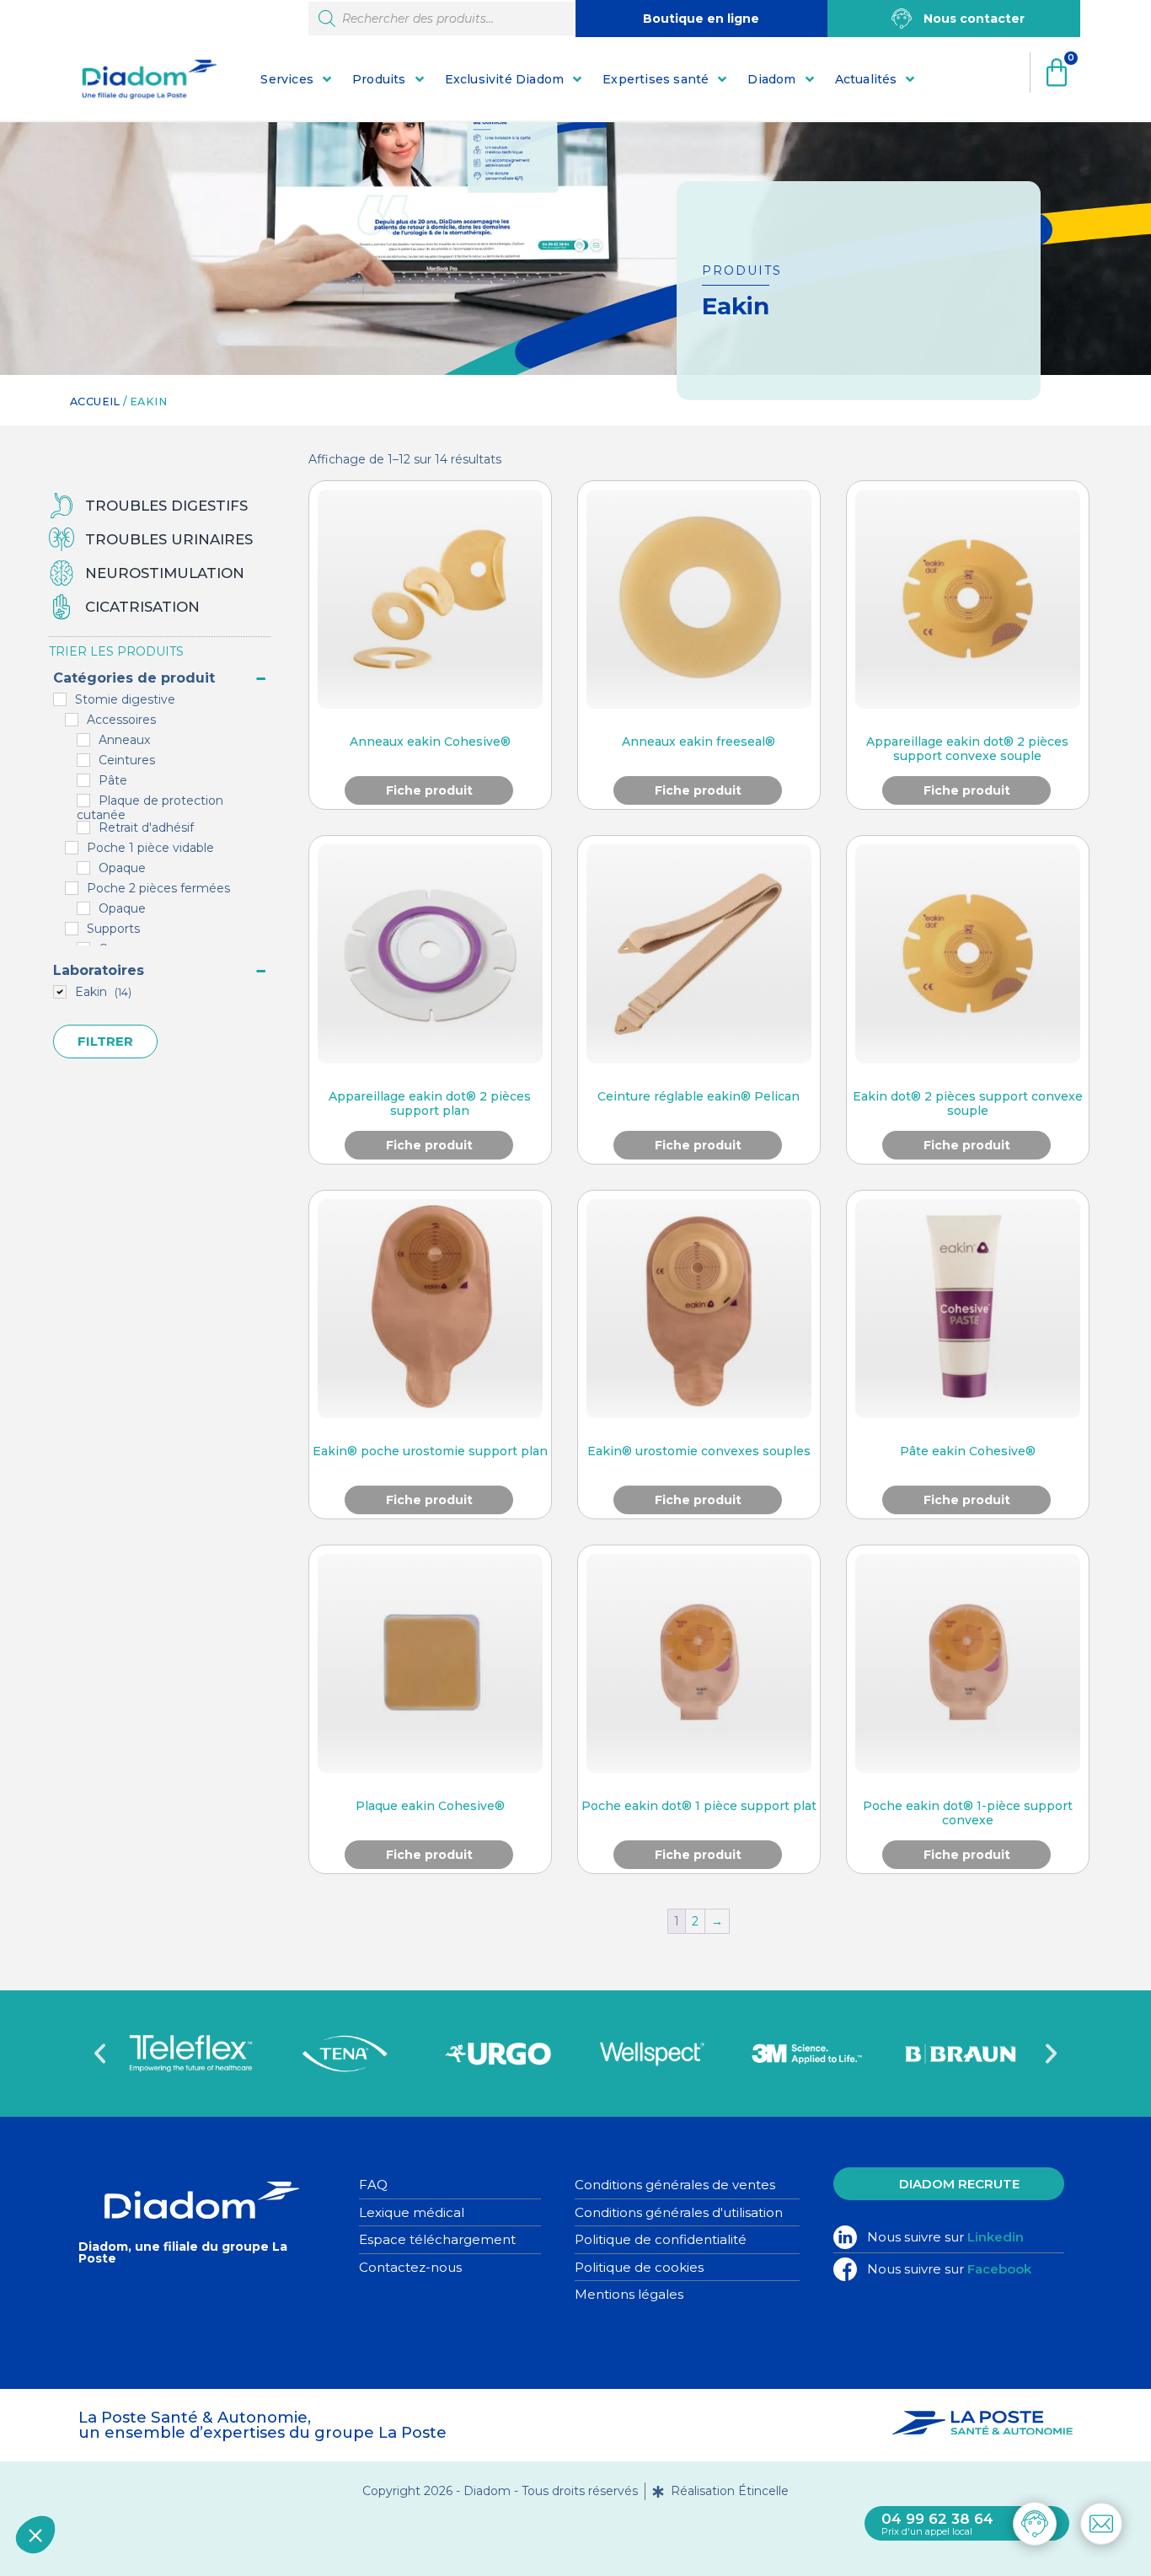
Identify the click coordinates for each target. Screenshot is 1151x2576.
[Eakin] (60, 992)
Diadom (771, 79)
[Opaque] (83, 868)
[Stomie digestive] (60, 699)
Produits (379, 79)
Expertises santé (656, 79)
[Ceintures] (83, 760)
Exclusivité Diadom (505, 79)
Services (287, 79)
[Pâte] (83, 780)
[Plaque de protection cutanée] (83, 801)
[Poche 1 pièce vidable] (72, 848)
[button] (100, 2054)
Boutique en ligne (701, 19)
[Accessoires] (72, 720)
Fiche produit (429, 790)
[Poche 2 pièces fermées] (72, 888)
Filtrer (105, 1041)
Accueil (95, 402)
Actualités (866, 79)
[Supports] (72, 929)
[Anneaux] (83, 740)
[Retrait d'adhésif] (83, 827)
